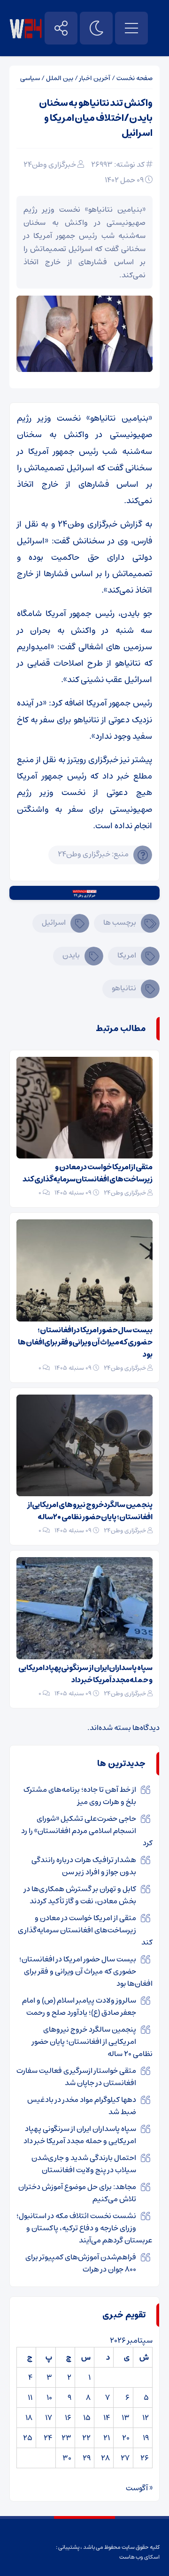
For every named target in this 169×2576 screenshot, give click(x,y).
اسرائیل (54, 922)
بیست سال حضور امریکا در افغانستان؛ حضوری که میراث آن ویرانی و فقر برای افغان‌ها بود (85, 1342)
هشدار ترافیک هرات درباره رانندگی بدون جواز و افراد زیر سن (84, 1866)
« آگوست (139, 2488)
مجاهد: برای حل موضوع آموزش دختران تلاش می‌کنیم (77, 2193)
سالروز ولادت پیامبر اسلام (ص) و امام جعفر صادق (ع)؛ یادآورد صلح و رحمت (79, 2006)
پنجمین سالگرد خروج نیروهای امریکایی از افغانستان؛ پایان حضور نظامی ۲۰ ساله (90, 1511)
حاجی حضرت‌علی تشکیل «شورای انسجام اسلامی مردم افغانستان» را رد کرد (87, 1831)
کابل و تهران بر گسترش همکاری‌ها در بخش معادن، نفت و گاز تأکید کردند (80, 1895)
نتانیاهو (124, 988)
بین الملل (60, 78)
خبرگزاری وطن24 (50, 164)
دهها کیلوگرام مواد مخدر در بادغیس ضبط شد (82, 2106)
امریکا (127, 955)
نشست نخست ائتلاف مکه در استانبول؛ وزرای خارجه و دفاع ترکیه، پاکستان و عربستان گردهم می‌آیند (84, 2228)
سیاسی (30, 78)
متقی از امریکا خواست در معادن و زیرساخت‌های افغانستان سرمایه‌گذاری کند (88, 1173)
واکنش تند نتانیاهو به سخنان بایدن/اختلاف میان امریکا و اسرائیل (96, 118)
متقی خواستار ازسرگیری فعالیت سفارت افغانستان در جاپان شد (76, 2077)
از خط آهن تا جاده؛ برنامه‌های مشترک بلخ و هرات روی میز (80, 1796)
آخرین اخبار (95, 78)
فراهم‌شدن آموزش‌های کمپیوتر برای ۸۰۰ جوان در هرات (81, 2263)
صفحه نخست (134, 78)
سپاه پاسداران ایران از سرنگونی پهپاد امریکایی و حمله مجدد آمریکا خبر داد (85, 1674)
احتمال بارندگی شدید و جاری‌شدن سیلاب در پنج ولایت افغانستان (84, 2164)
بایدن (71, 955)
